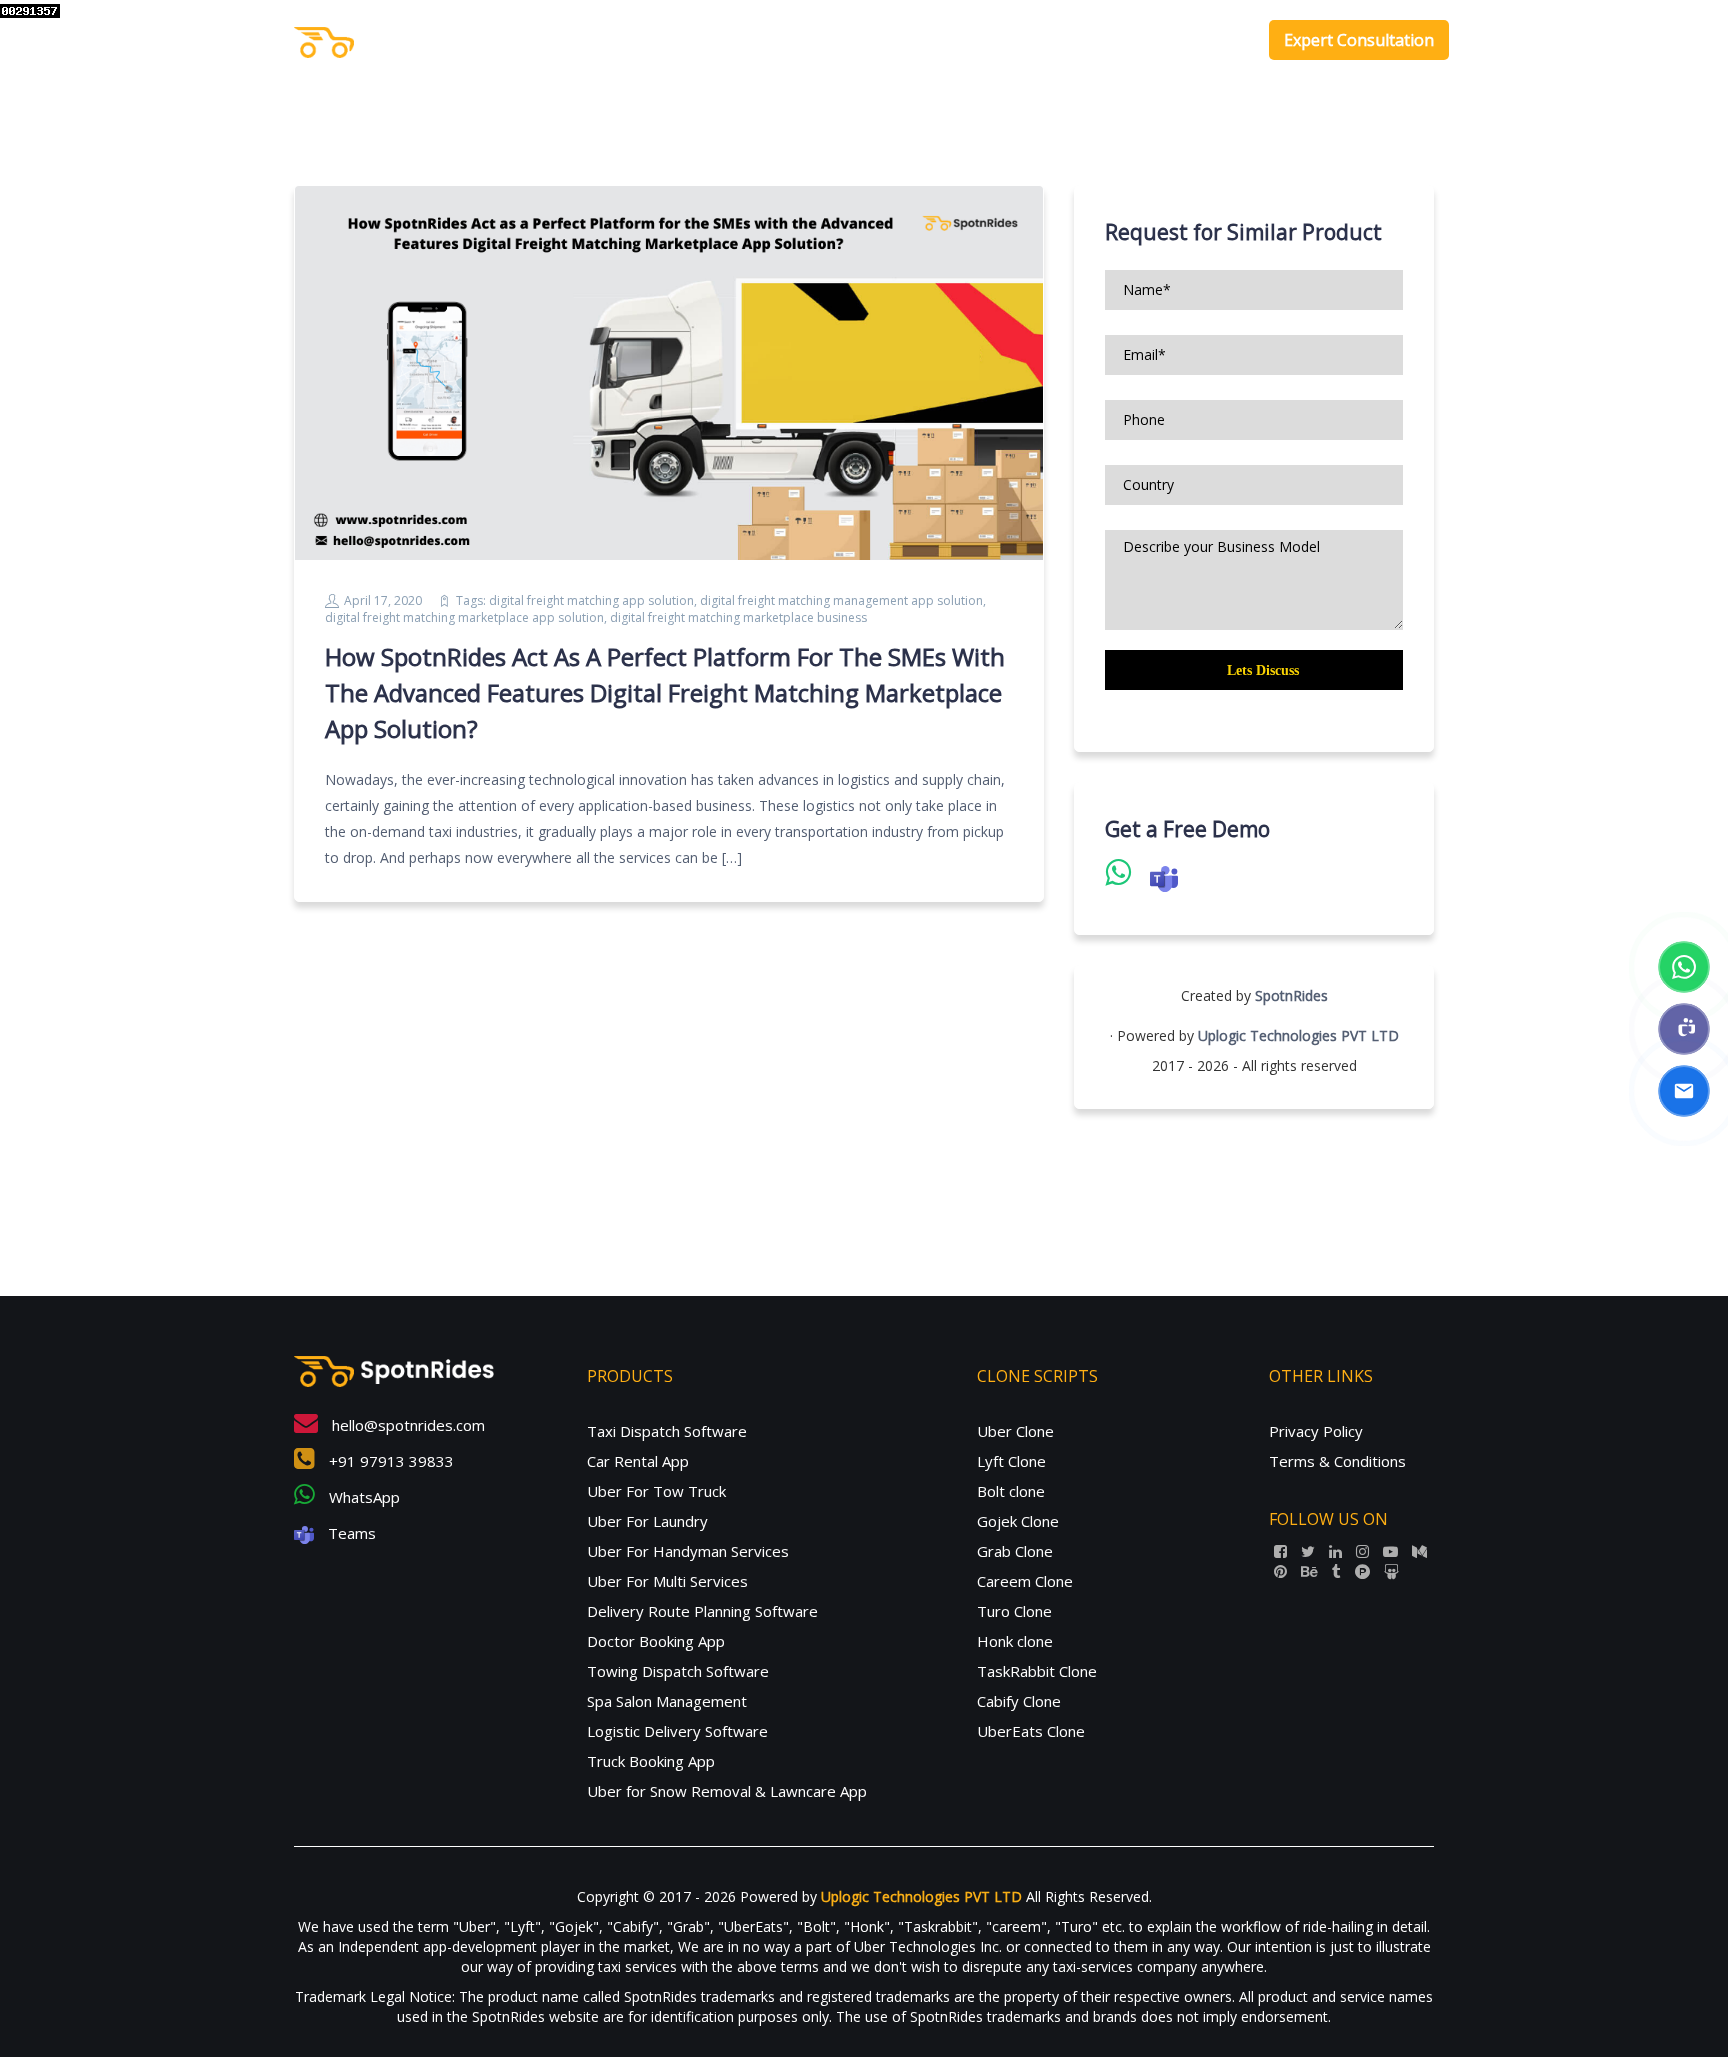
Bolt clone (1011, 1491)
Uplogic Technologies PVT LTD (1298, 1035)
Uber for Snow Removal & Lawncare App (727, 1791)
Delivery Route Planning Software (702, 1611)
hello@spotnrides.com (406, 1425)
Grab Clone (1015, 1551)
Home (920, 40)
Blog (1221, 40)
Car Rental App (638, 1461)
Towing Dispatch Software (678, 1671)
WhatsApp (362, 1497)
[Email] (1684, 1091)
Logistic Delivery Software (677, 1731)
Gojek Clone (1018, 1521)
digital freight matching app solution (591, 600)
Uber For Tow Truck (656, 1491)
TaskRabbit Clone (1037, 1671)
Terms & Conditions (1337, 1461)
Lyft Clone (1011, 1461)
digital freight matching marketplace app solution (464, 617)
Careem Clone (1025, 1581)
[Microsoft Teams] (1684, 1029)
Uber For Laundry (647, 1521)
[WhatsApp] (1684, 967)
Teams (350, 1533)
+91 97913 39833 (389, 1461)
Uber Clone (1015, 1431)
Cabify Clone (1019, 1701)
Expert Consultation (1359, 40)
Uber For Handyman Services (688, 1551)
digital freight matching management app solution (841, 600)
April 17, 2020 (383, 600)
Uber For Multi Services (667, 1581)
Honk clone (1015, 1641)
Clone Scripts (1117, 40)
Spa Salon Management (667, 1701)
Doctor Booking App (656, 1641)
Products (996, 40)
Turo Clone (1014, 1611)
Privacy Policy (1316, 1431)
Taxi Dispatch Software (667, 1431)
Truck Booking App (651, 1761)
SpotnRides (1291, 995)
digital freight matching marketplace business (738, 617)
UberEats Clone (1031, 1731)
